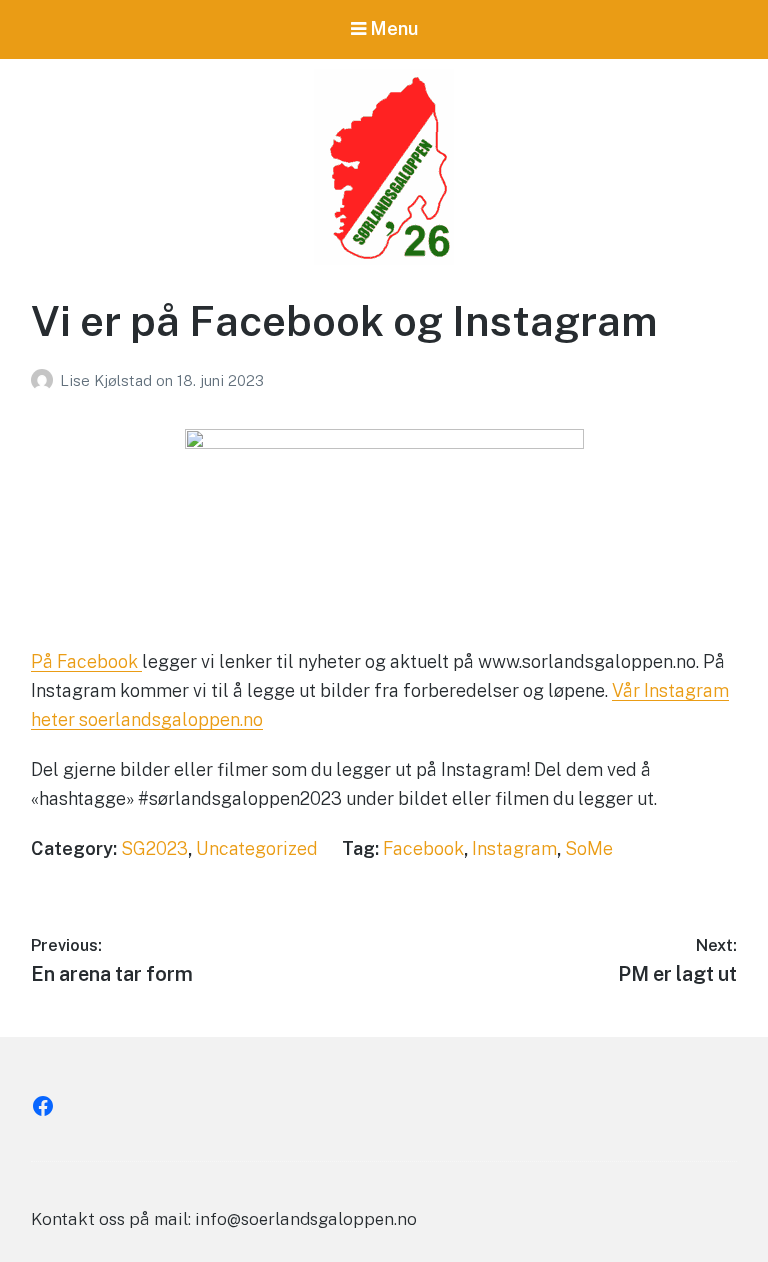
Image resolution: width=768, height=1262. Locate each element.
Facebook (423, 848)
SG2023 (154, 848)
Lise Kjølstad (108, 380)
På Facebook (86, 661)
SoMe (589, 848)
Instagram (514, 848)
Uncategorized (257, 848)
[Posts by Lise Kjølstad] (45, 380)
